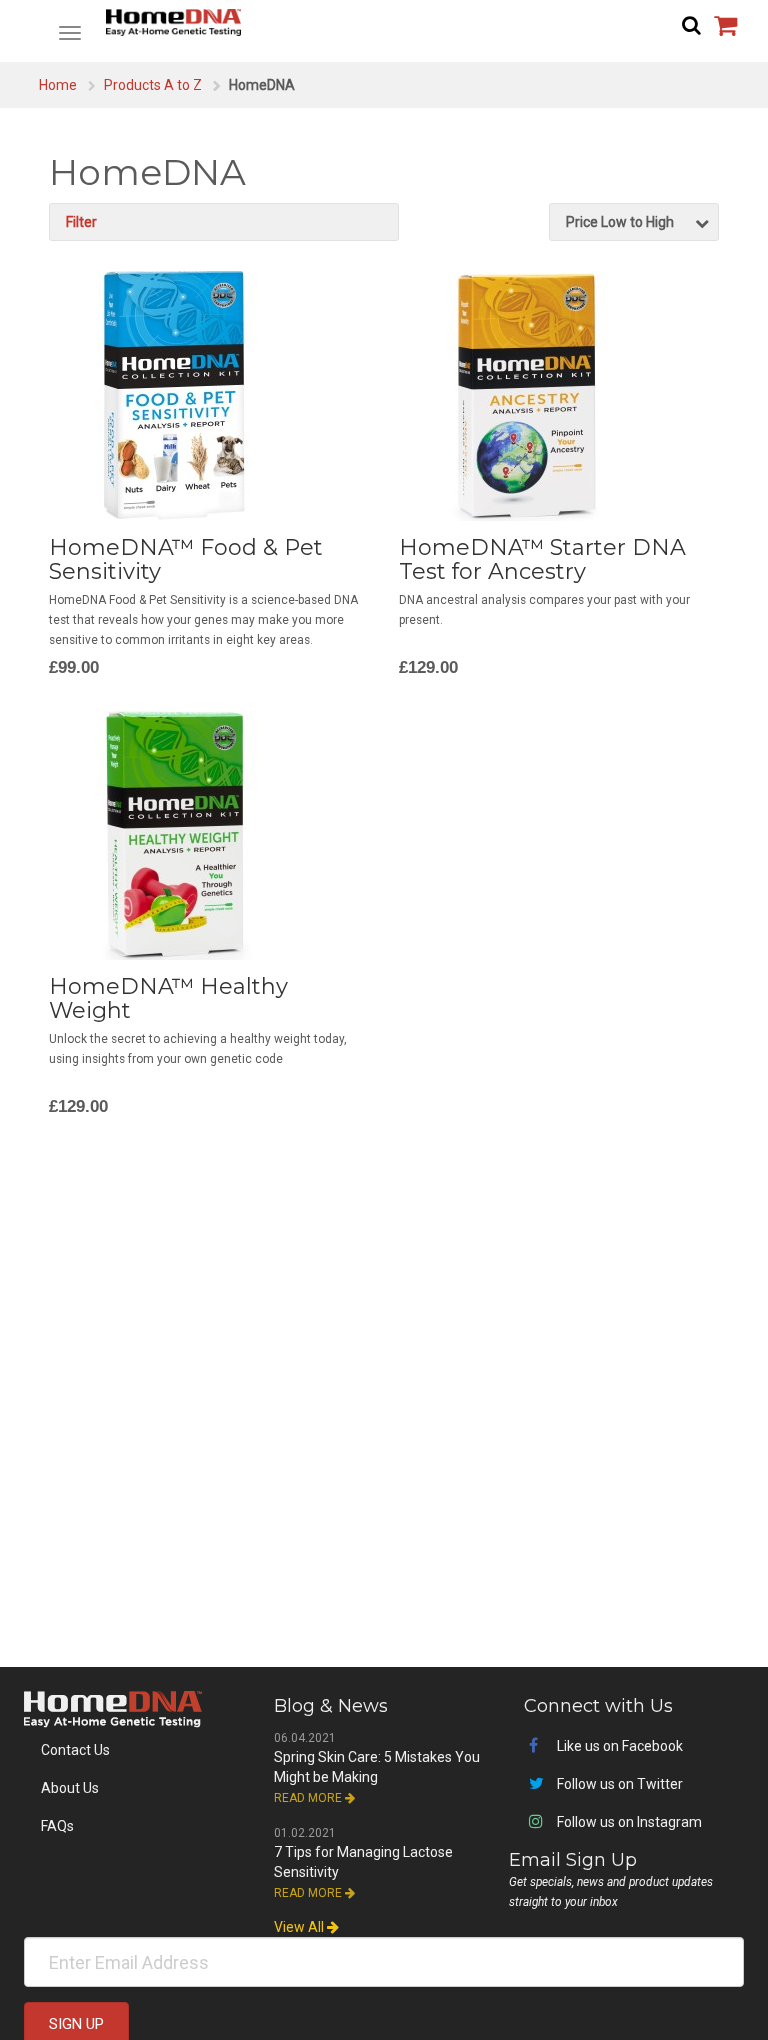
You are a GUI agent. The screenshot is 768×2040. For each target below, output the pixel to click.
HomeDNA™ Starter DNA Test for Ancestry (542, 559)
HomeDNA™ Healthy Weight (168, 998)
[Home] (384, 22)
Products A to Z (153, 85)
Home (58, 85)
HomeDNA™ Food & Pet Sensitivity (186, 559)
